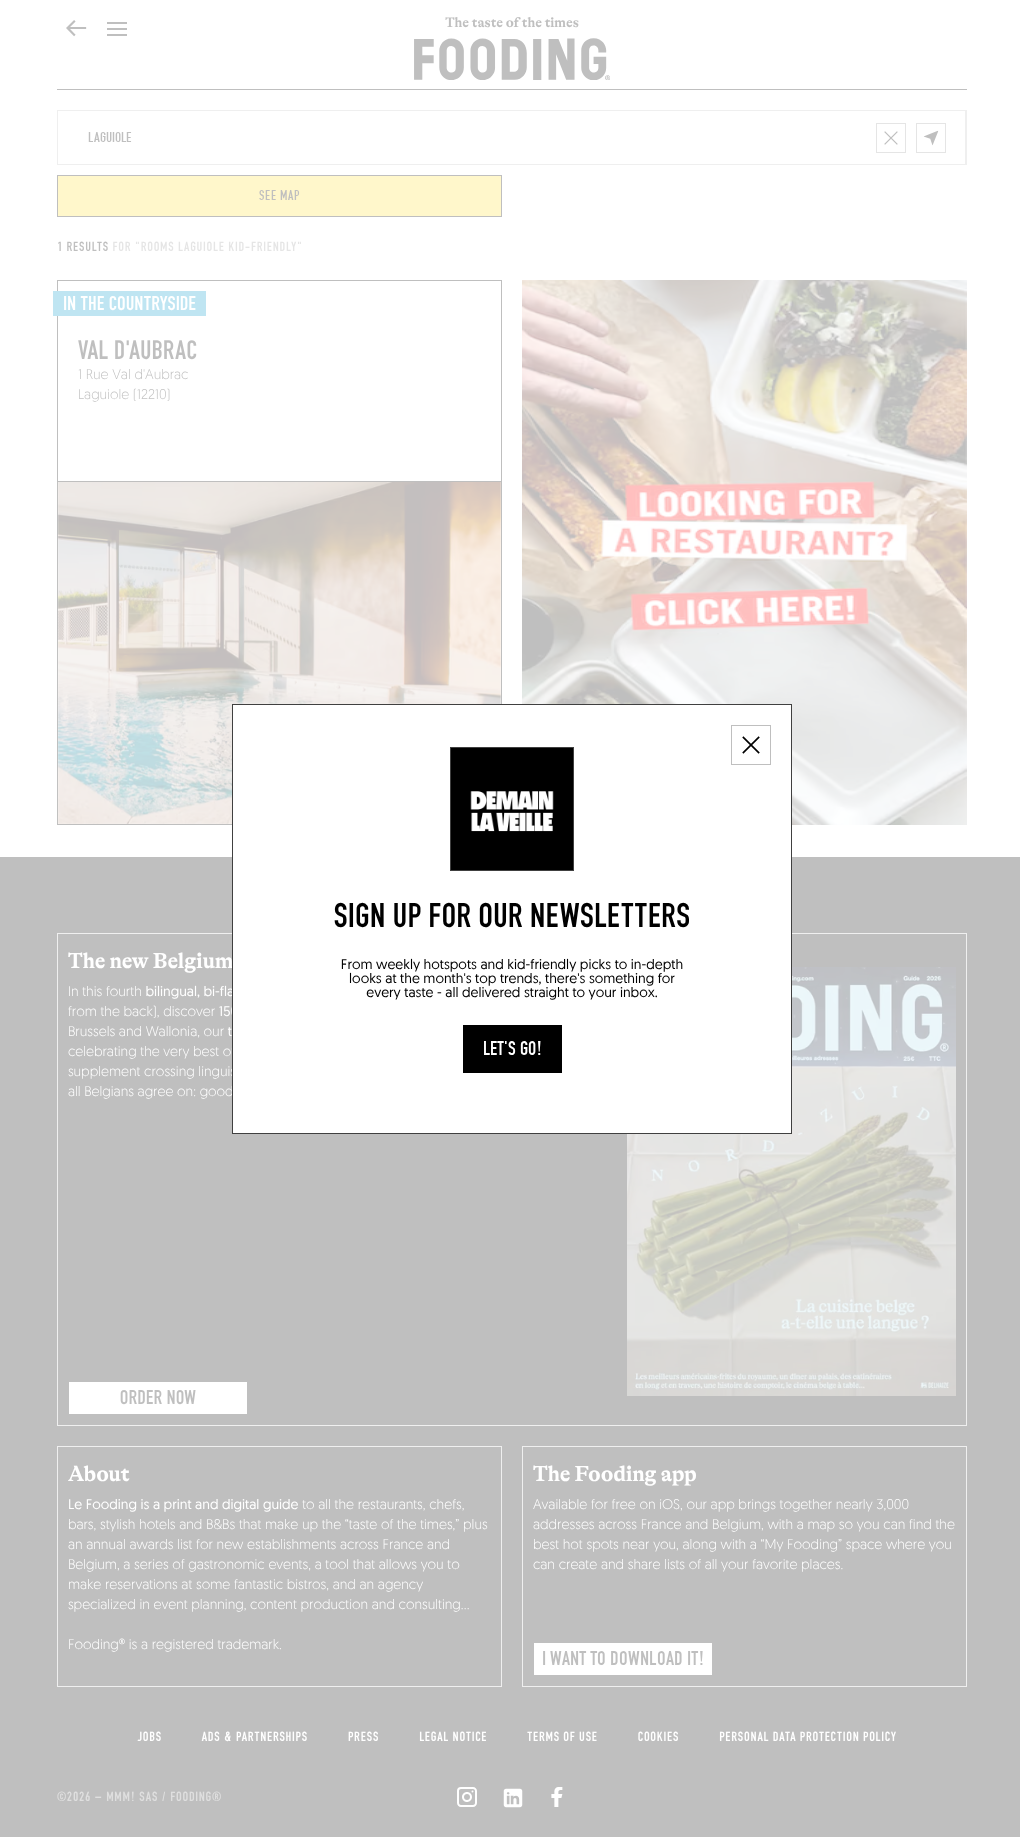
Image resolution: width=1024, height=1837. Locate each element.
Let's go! (512, 1049)
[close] (751, 745)
